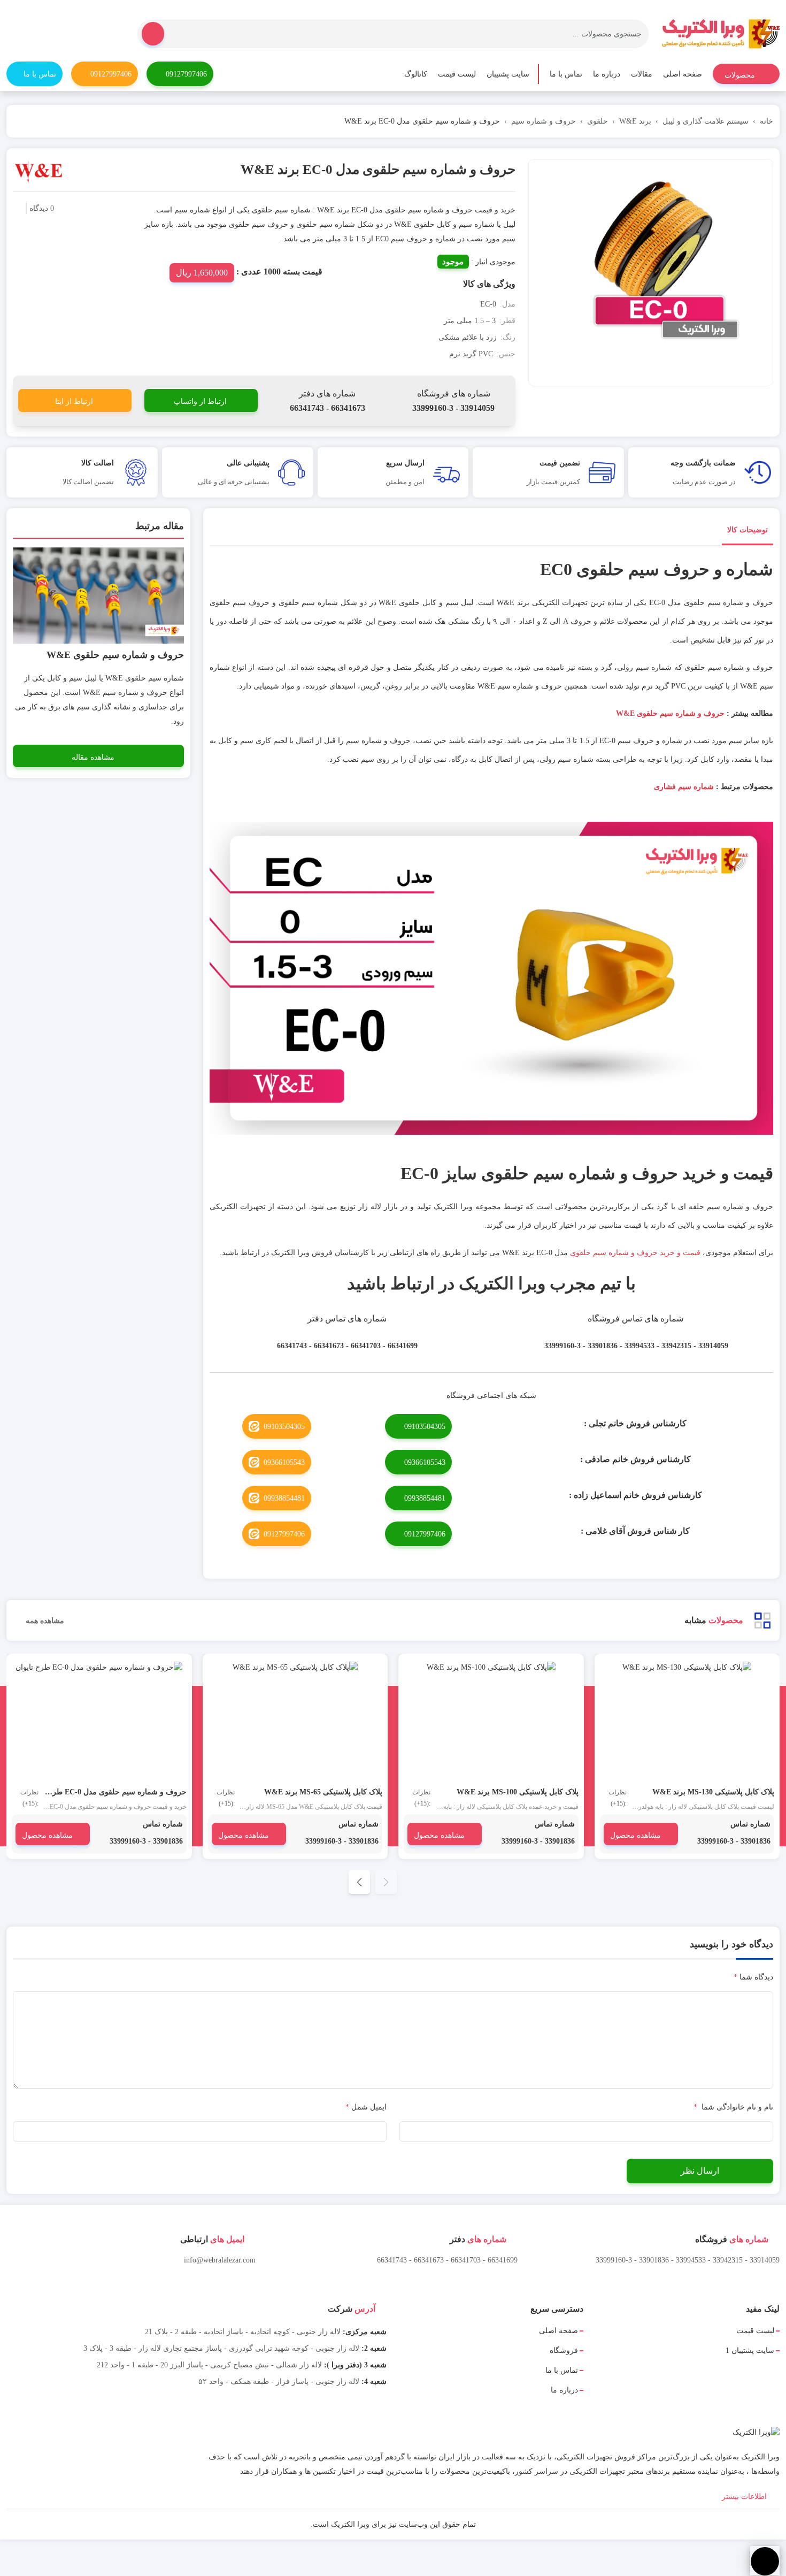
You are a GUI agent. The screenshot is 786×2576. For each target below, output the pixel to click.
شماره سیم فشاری (684, 787)
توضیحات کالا (748, 530)
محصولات (741, 75)
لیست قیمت (457, 74)
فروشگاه (564, 2350)
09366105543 (425, 1462)
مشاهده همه (44, 1621)
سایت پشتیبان (508, 74)
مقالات (642, 74)
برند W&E (635, 121)
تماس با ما (566, 74)
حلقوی (598, 121)
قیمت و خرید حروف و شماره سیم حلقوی (635, 1253)
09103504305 (425, 1427)
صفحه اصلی (683, 74)
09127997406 (186, 74)
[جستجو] (153, 34)
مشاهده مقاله (93, 757)
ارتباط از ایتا (74, 402)
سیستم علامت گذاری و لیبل (706, 121)
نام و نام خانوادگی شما (733, 2107)
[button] (359, 1882)
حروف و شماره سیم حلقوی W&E (670, 713)
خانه (766, 121)
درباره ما (607, 74)
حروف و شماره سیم (544, 121)
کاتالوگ (416, 74)
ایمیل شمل (366, 2107)
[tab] (748, 532)
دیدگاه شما (753, 1977)
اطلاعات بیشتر (745, 2497)
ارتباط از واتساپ (200, 402)
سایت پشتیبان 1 (750, 2350)
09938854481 (425, 1498)
